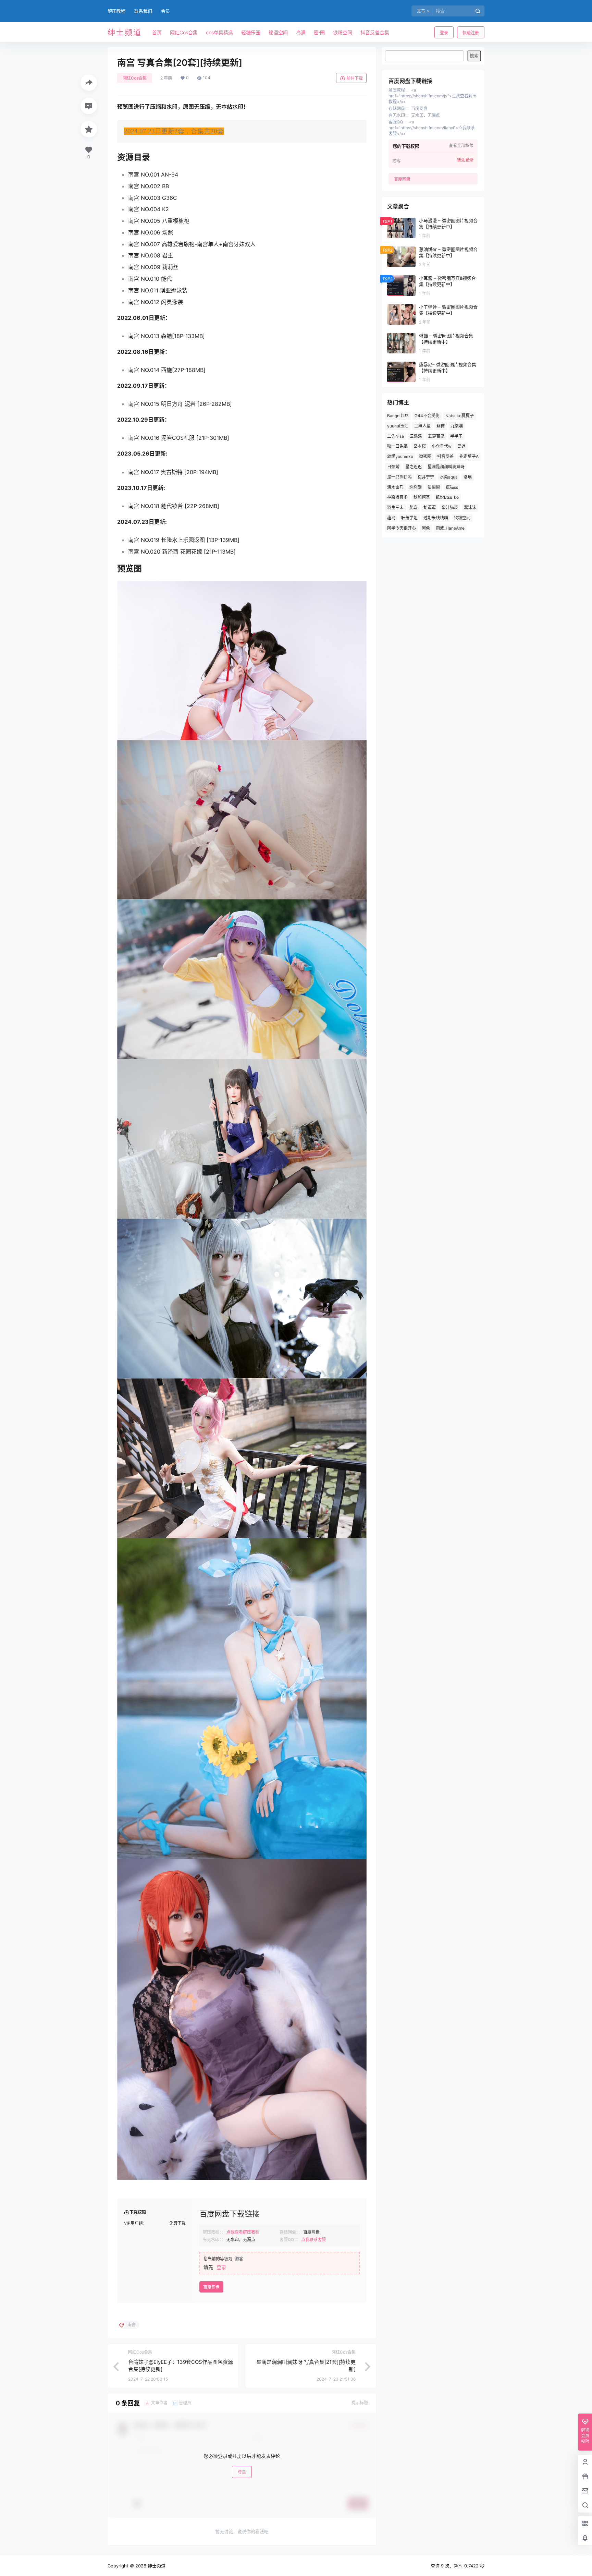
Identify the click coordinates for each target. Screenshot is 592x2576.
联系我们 (143, 11)
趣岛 (391, 518)
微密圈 (425, 456)
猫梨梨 (434, 487)
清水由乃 (395, 487)
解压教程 (116, 11)
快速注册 (471, 33)
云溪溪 (416, 436)
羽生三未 (395, 507)
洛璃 (468, 477)
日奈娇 (393, 467)
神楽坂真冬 (397, 497)
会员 (165, 11)
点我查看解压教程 (243, 2232)
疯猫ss (452, 487)
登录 (444, 33)
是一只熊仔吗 (399, 477)
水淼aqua (449, 477)
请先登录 (465, 160)
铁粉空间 (462, 518)
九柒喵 (457, 426)
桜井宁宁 (426, 477)
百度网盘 (211, 2287)
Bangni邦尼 (398, 416)
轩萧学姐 (409, 518)
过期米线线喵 (436, 518)
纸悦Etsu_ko (447, 497)
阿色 (426, 528)
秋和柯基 (422, 497)
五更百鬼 (436, 436)
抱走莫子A (469, 456)
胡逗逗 (430, 507)
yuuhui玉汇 (398, 426)
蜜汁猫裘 (450, 507)
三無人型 (422, 426)
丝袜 (441, 426)
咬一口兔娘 (397, 446)
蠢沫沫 (470, 507)
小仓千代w (442, 446)
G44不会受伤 (427, 416)
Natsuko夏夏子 (460, 416)
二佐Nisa (396, 436)
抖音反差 (445, 456)
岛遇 (461, 446)
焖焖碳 (416, 487)
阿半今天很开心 (402, 528)
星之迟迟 (414, 467)
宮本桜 (420, 446)
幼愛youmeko (400, 456)
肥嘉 (414, 507)
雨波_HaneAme (450, 528)
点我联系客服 (313, 2240)
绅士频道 (156, 2566)
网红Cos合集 (135, 78)
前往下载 (355, 78)
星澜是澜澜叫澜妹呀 (446, 467)
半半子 (456, 436)
